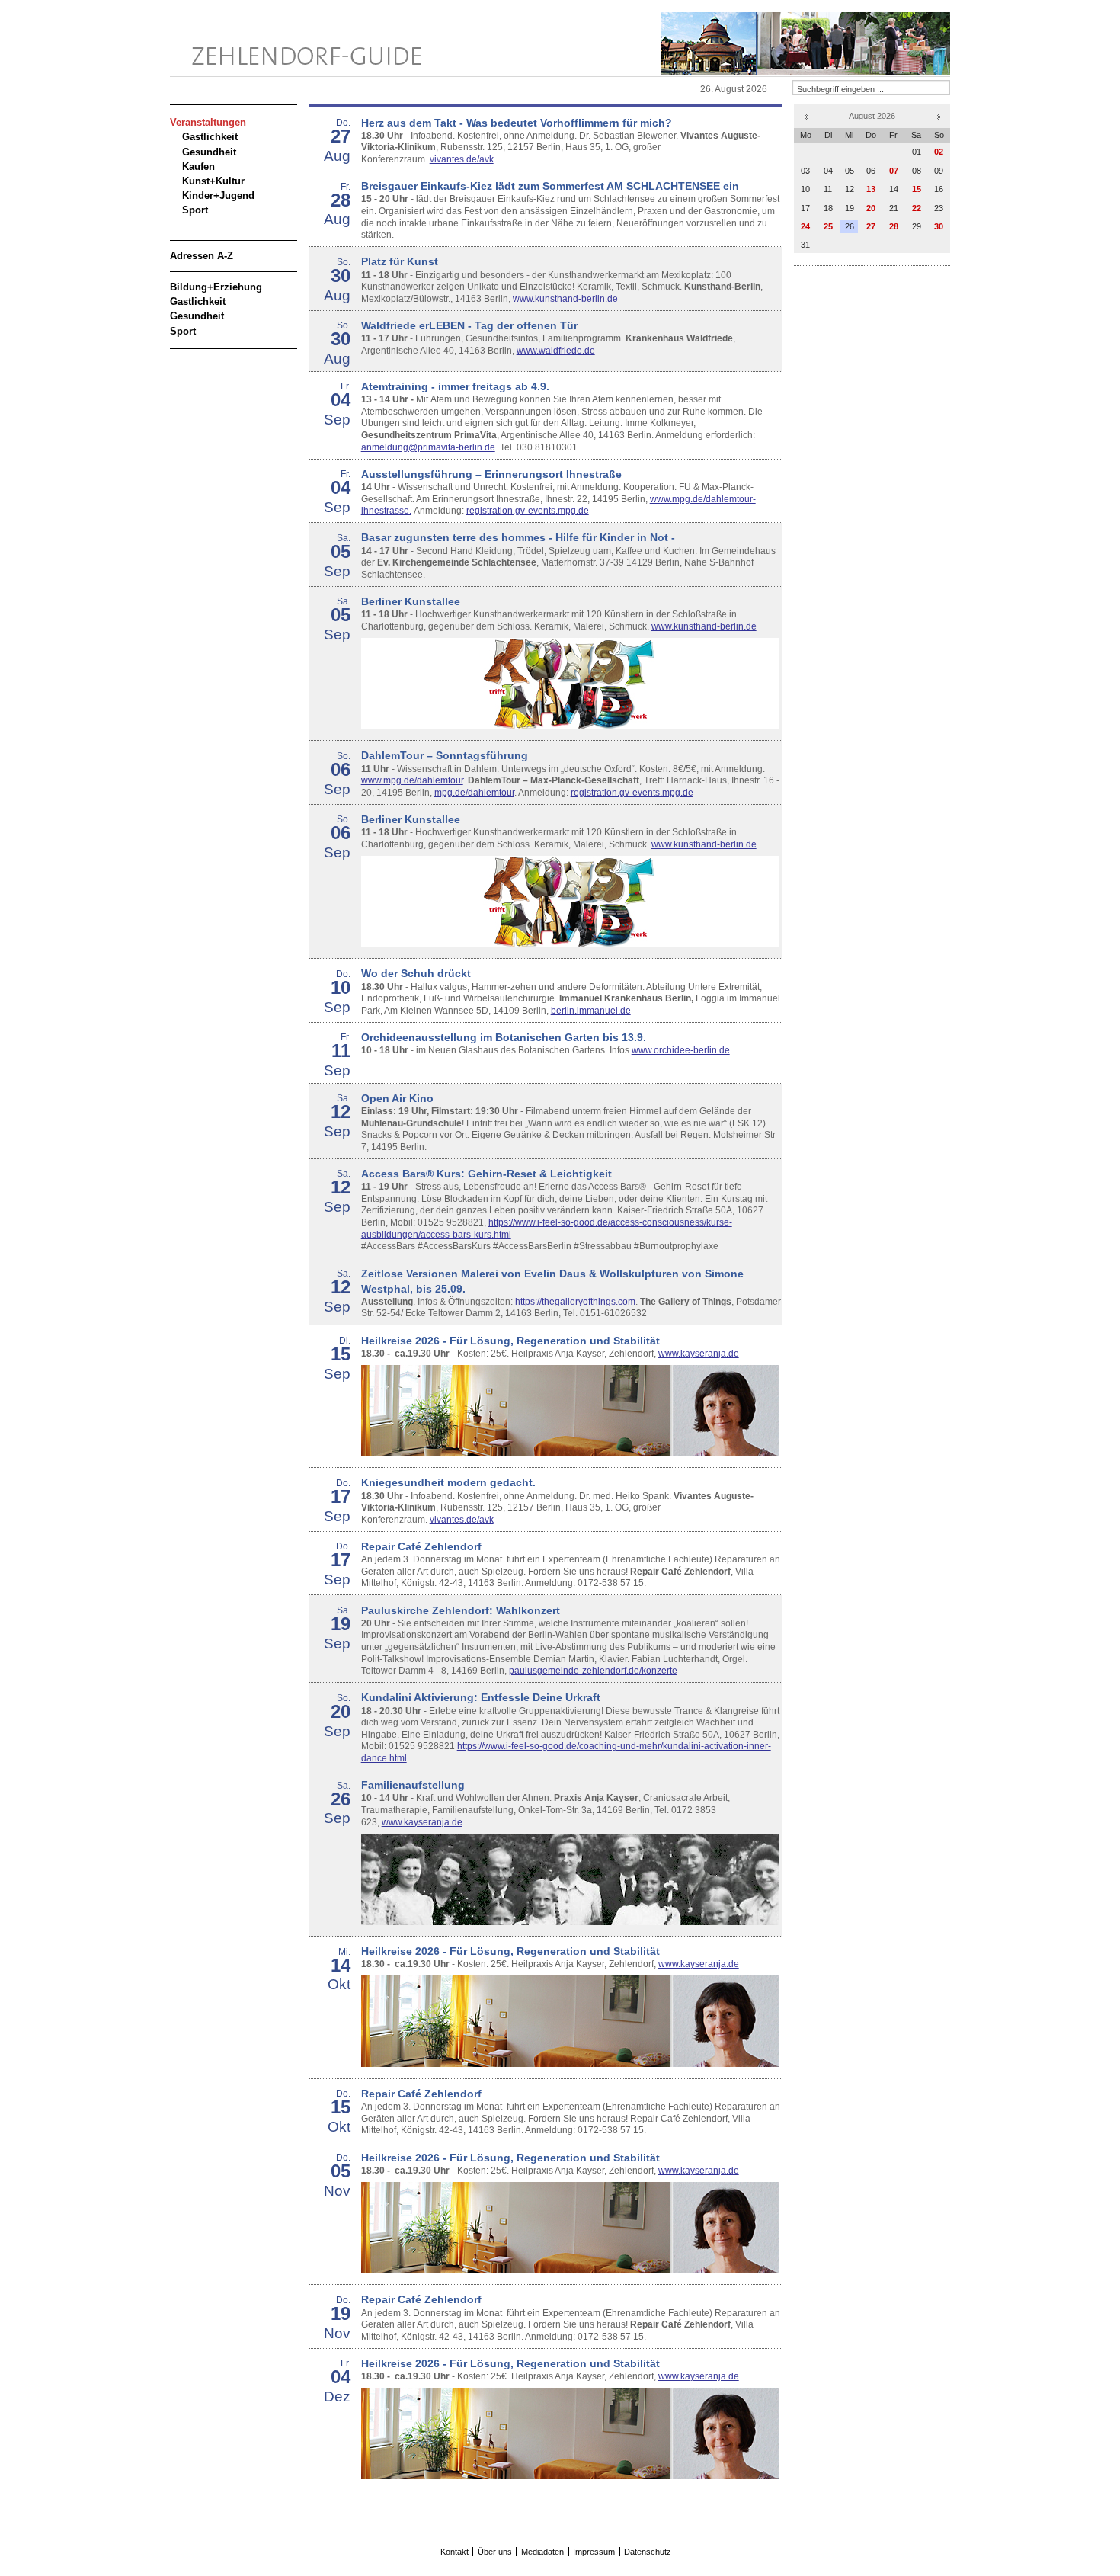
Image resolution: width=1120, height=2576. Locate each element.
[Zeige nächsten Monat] (939, 116)
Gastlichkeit (210, 137)
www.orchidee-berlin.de (681, 1050)
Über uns (495, 2552)
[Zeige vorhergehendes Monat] (806, 116)
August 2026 (872, 116)
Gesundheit (209, 152)
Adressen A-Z (202, 256)
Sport (195, 210)
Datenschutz (648, 2552)
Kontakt (454, 2552)
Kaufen (198, 167)
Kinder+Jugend (218, 195)
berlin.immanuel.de (591, 1011)
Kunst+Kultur (213, 181)
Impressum (594, 2552)
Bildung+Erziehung (216, 287)
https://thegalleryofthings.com (575, 1302)
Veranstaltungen (208, 122)
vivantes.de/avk (462, 159)
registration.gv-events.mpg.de (528, 511)
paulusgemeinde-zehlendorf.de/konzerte (593, 1671)
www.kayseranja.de (699, 1354)
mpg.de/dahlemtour (474, 793)
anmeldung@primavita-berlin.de (428, 447)
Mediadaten (542, 2552)
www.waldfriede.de (556, 351)
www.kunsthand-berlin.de (565, 299)
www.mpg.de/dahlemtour (412, 780)
